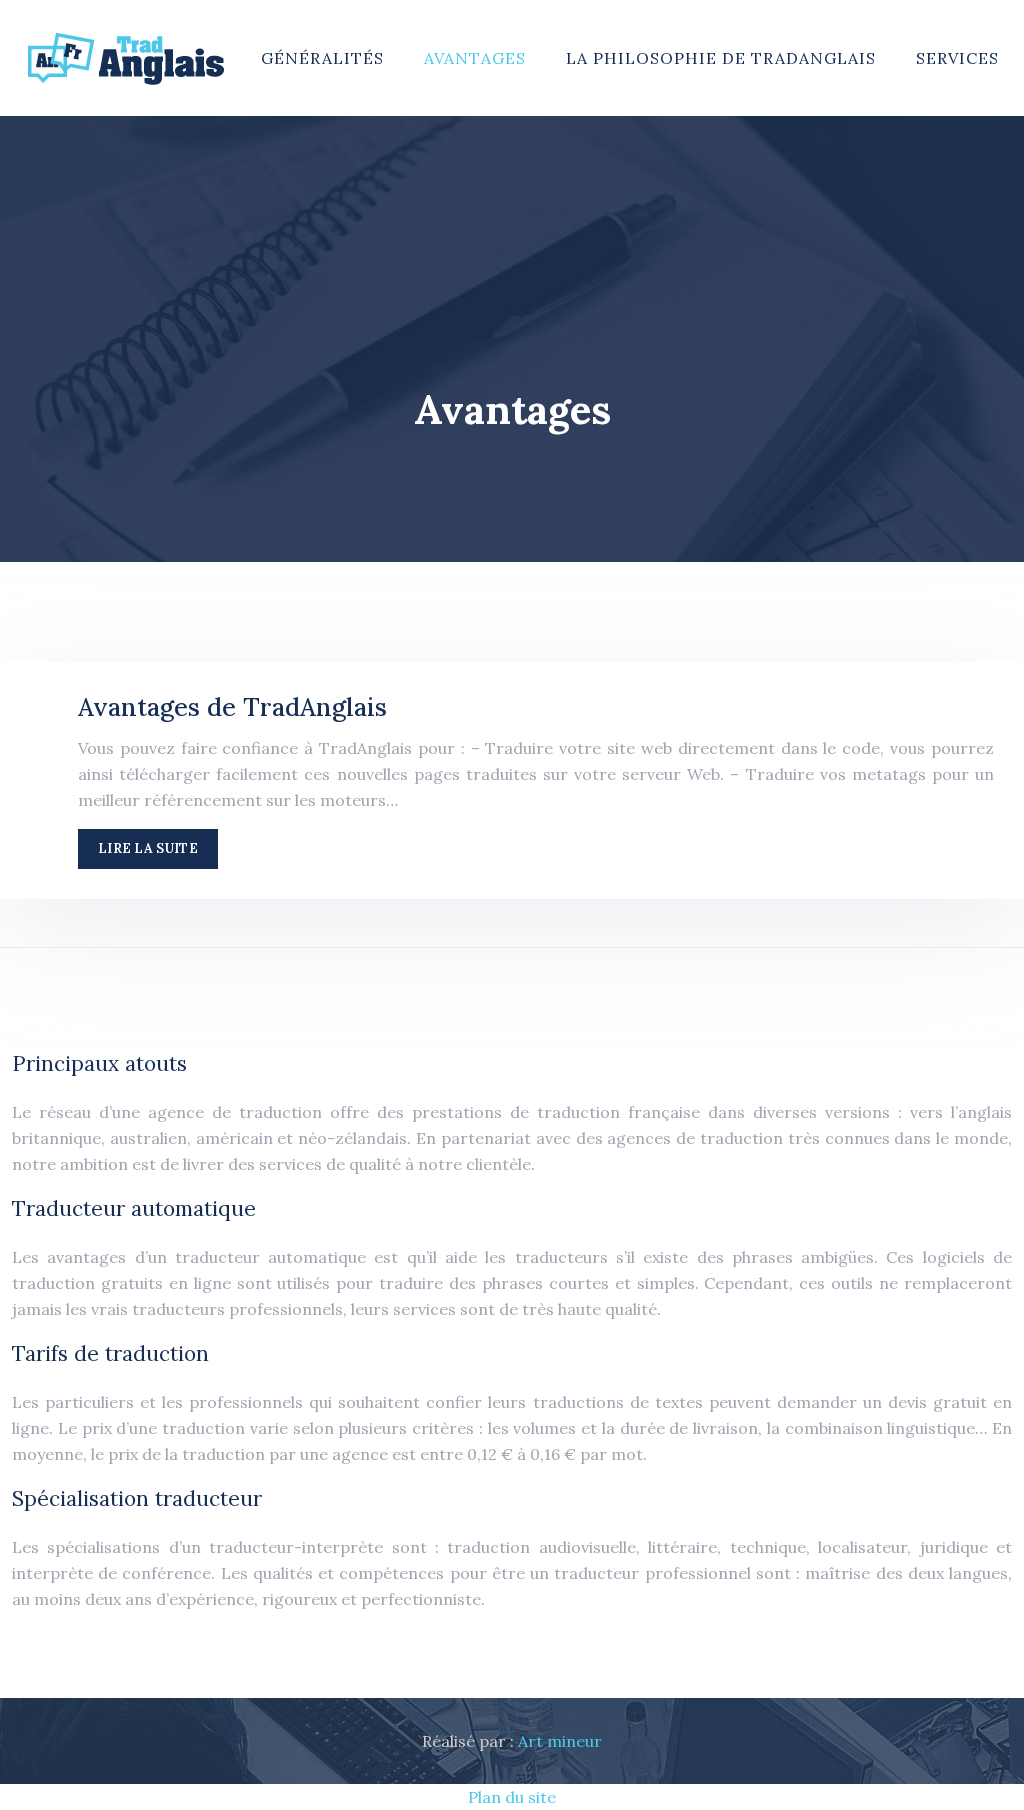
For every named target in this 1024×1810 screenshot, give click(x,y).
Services (957, 58)
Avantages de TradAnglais (232, 707)
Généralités (322, 58)
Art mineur (560, 1741)
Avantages (475, 58)
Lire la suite (148, 848)
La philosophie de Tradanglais (721, 58)
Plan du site (512, 1797)
